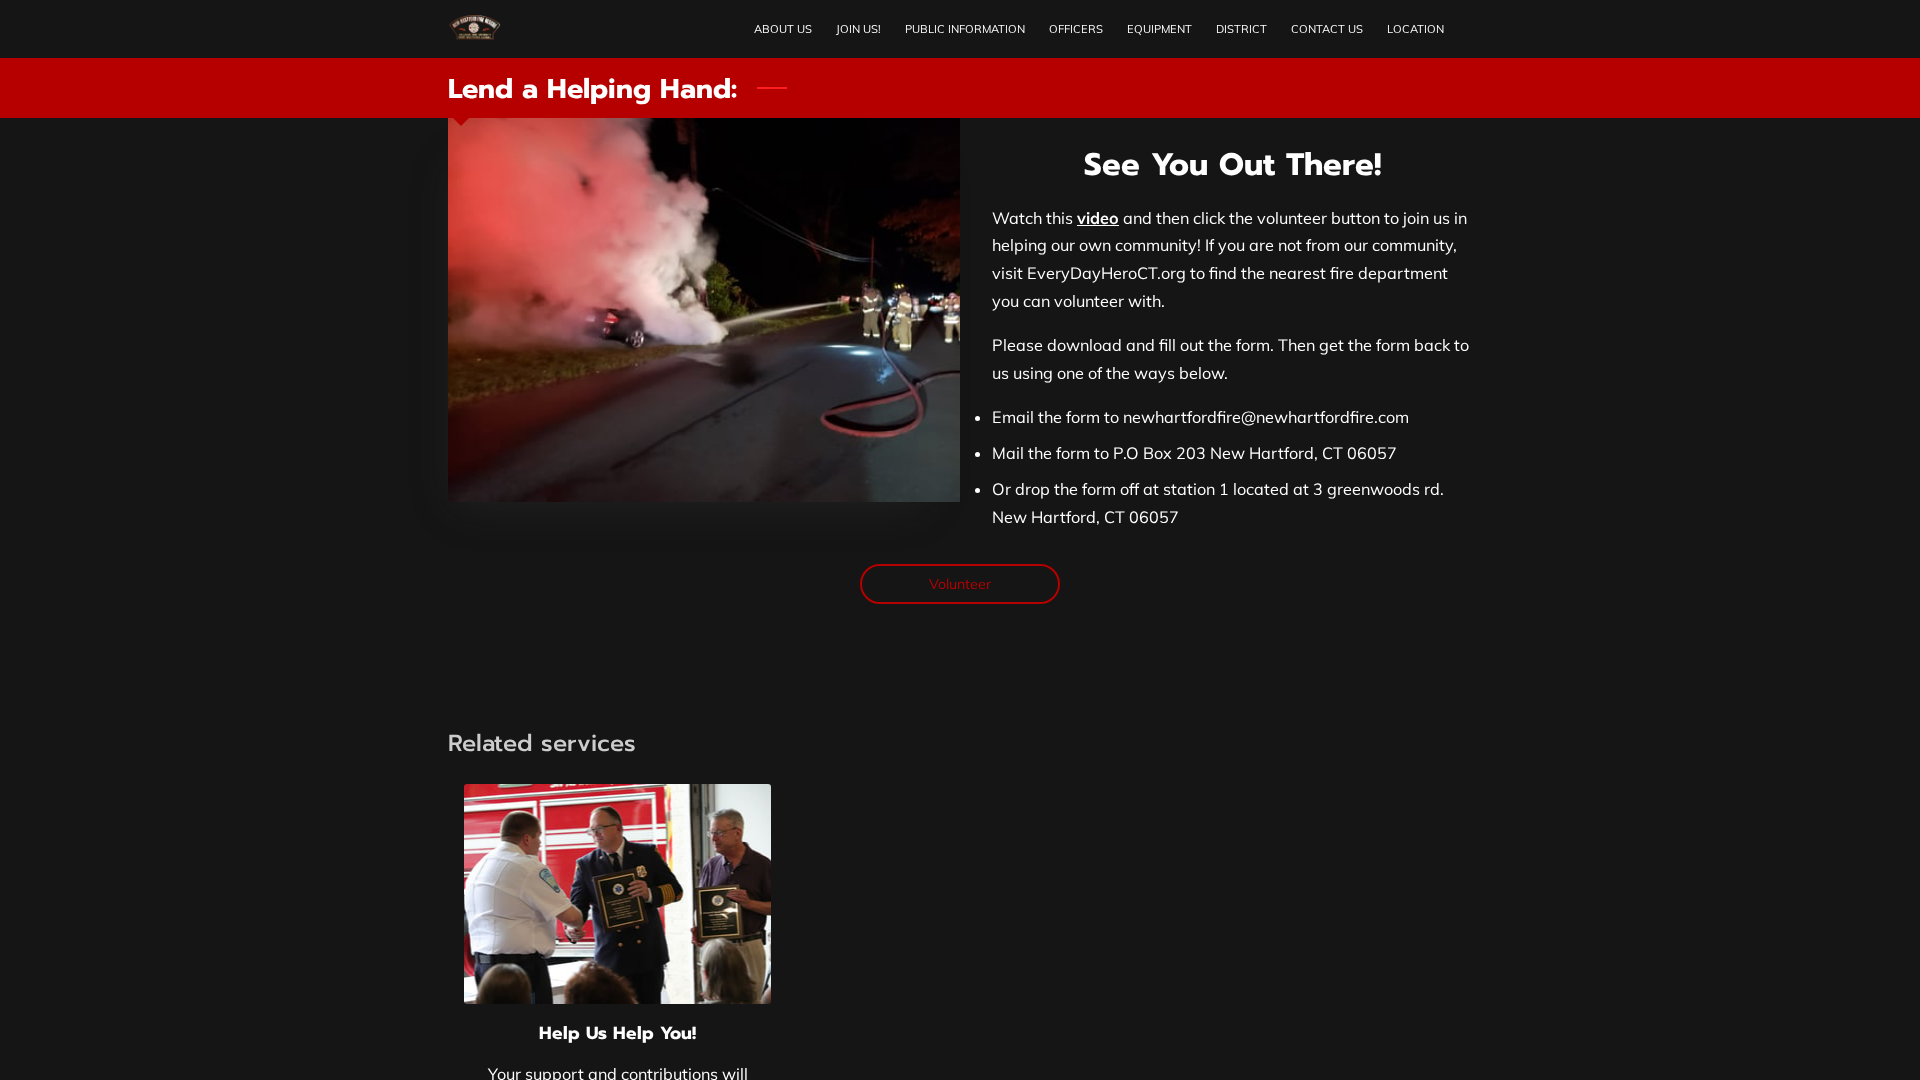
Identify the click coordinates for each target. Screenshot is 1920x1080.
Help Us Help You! (617, 1033)
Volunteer (960, 584)
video (1098, 218)
